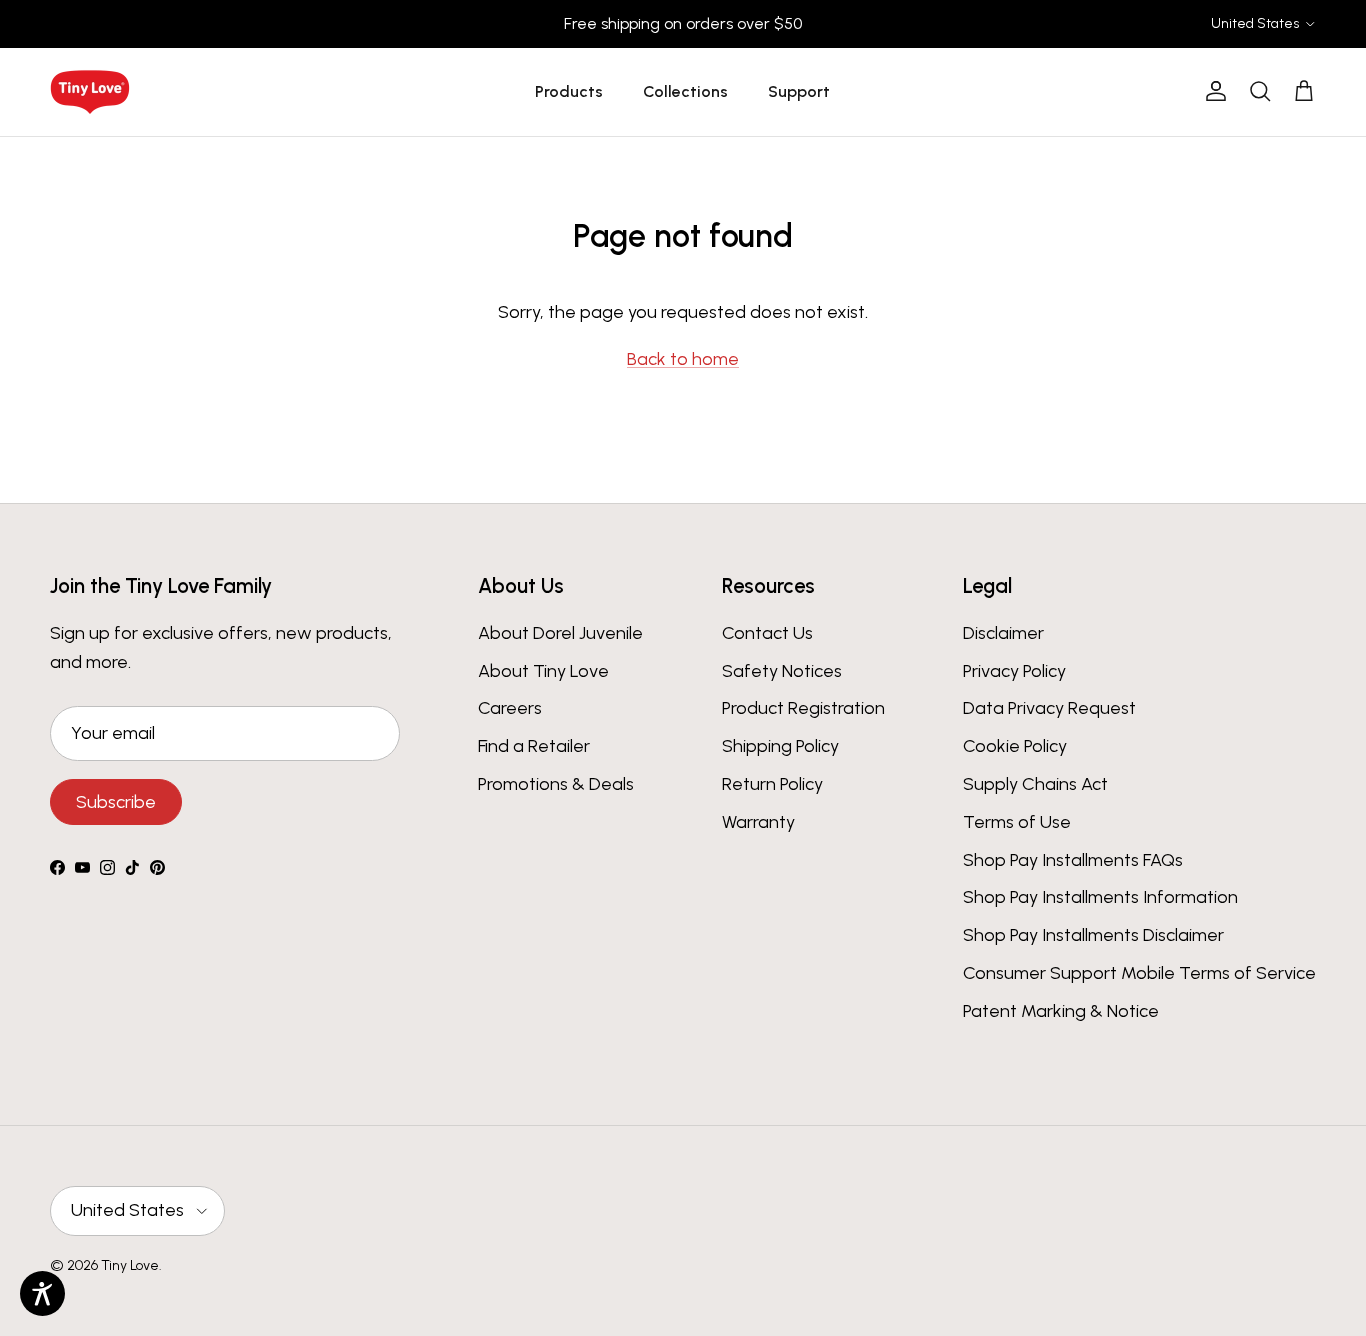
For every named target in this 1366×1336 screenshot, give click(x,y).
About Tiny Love (543, 671)
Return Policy (772, 784)
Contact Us (767, 633)
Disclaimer (1003, 633)
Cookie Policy (1015, 746)
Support (799, 91)
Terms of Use (1017, 822)
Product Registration (803, 708)
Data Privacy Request (1049, 708)
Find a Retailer (534, 746)
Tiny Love (130, 1265)
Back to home (683, 359)
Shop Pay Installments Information (1100, 897)
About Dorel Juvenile (560, 633)
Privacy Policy (1014, 671)
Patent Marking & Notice (1061, 1011)
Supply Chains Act (1035, 784)
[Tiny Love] (90, 92)
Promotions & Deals (556, 784)
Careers (510, 708)
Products (569, 91)
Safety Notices (782, 671)
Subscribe (116, 802)
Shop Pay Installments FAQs (1073, 860)
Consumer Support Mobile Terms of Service (1139, 973)
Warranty (758, 822)
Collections (685, 91)
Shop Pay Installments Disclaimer (1093, 935)
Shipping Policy (780, 746)
